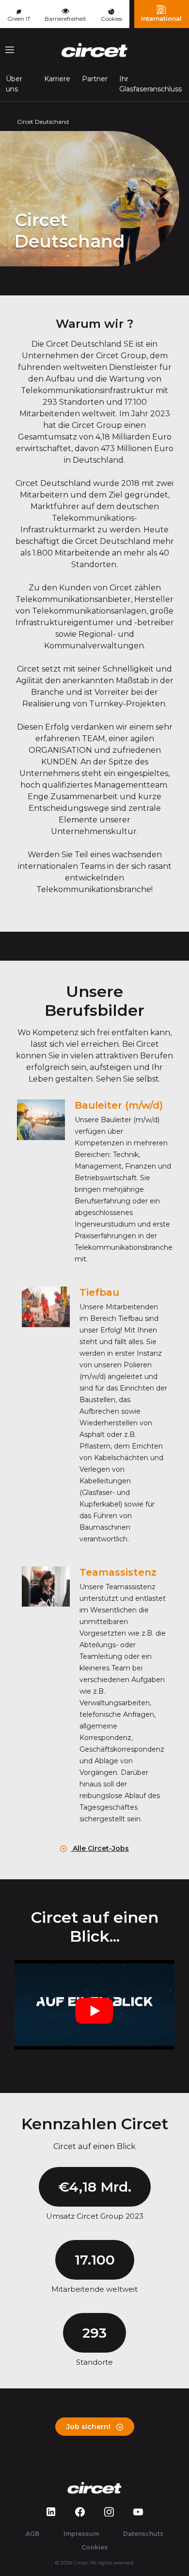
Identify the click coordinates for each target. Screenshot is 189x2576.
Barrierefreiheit (65, 19)
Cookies (111, 19)
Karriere (57, 79)
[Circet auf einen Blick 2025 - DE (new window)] (94, 2005)
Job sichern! (89, 2427)
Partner (95, 79)
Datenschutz (143, 2534)
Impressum (81, 2534)
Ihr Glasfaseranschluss (150, 84)
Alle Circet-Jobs (100, 1848)
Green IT (19, 19)
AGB (32, 2534)
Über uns (14, 84)
